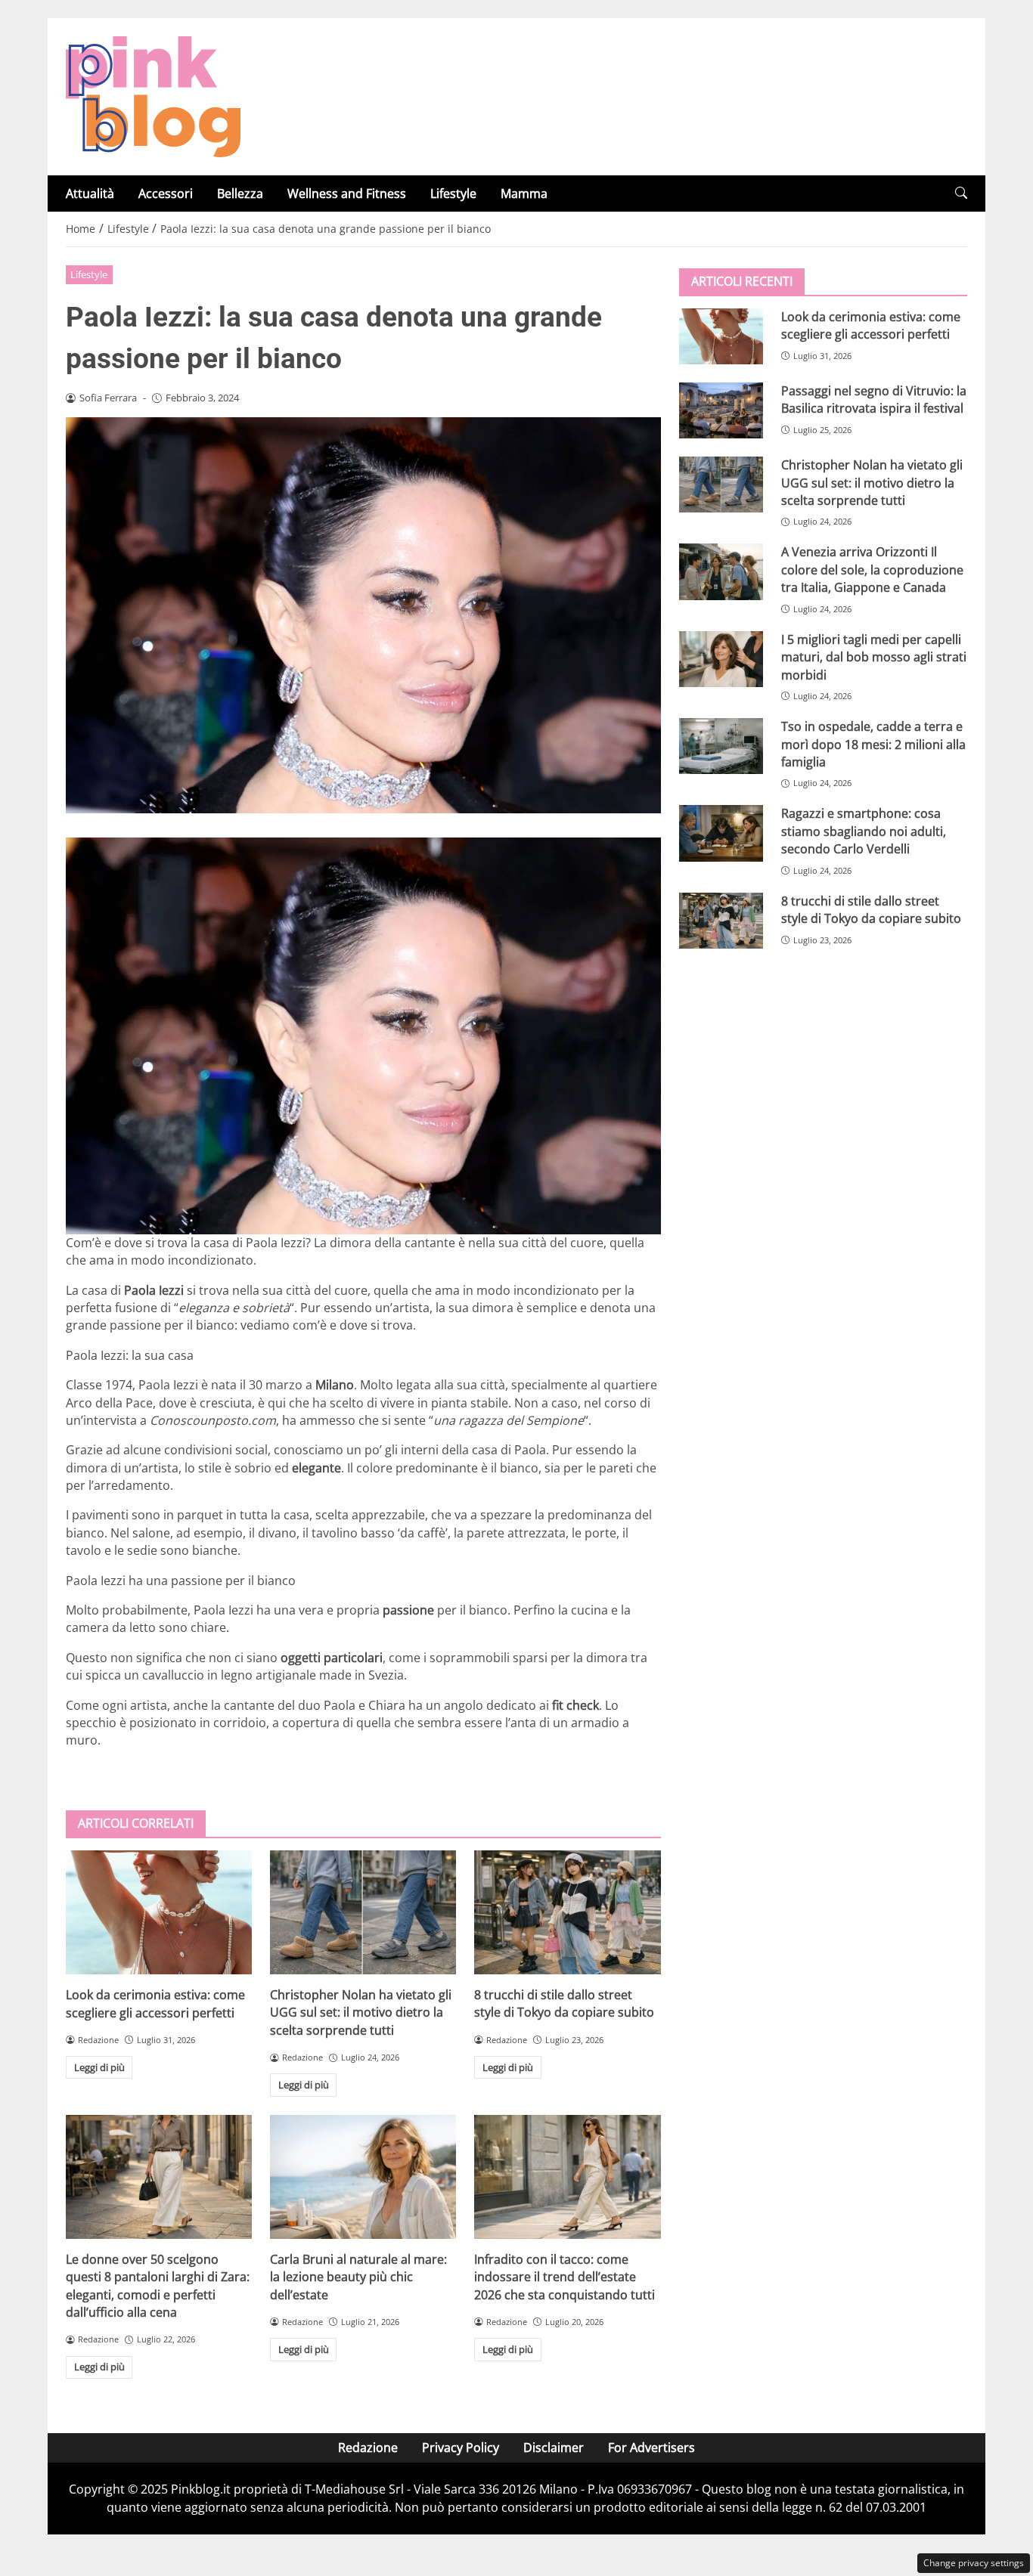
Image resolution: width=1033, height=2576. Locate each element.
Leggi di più (99, 2067)
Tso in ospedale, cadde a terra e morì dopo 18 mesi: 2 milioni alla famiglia (873, 744)
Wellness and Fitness (347, 194)
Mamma (524, 194)
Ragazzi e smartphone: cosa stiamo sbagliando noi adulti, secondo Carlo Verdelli (864, 831)
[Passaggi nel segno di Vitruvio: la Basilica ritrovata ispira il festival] (721, 410)
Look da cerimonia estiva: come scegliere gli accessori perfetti (155, 2003)
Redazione (368, 2448)
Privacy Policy (461, 2448)
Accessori (166, 194)
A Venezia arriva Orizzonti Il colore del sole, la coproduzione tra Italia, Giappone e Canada (872, 570)
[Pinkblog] (153, 95)
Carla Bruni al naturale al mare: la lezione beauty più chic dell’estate (358, 2277)
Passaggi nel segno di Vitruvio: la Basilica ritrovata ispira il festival (874, 399)
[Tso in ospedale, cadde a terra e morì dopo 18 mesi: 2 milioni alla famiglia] (721, 746)
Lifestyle (453, 194)
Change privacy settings (974, 2563)
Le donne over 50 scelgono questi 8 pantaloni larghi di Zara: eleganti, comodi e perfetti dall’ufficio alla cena (158, 2286)
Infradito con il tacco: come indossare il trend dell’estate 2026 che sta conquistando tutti (565, 2277)
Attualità (90, 194)
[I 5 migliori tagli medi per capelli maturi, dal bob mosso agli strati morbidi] (721, 659)
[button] (961, 193)
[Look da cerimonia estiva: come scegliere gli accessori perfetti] (159, 1912)
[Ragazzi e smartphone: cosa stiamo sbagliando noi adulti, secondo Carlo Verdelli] (721, 833)
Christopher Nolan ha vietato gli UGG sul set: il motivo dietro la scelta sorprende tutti (361, 2012)
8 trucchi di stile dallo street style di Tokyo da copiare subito (564, 2003)
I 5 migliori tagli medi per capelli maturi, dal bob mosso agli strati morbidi (874, 657)
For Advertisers (651, 2448)
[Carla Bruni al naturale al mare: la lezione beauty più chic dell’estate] (363, 2177)
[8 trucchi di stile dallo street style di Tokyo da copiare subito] (567, 1912)
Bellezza (240, 194)
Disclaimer (554, 2448)
